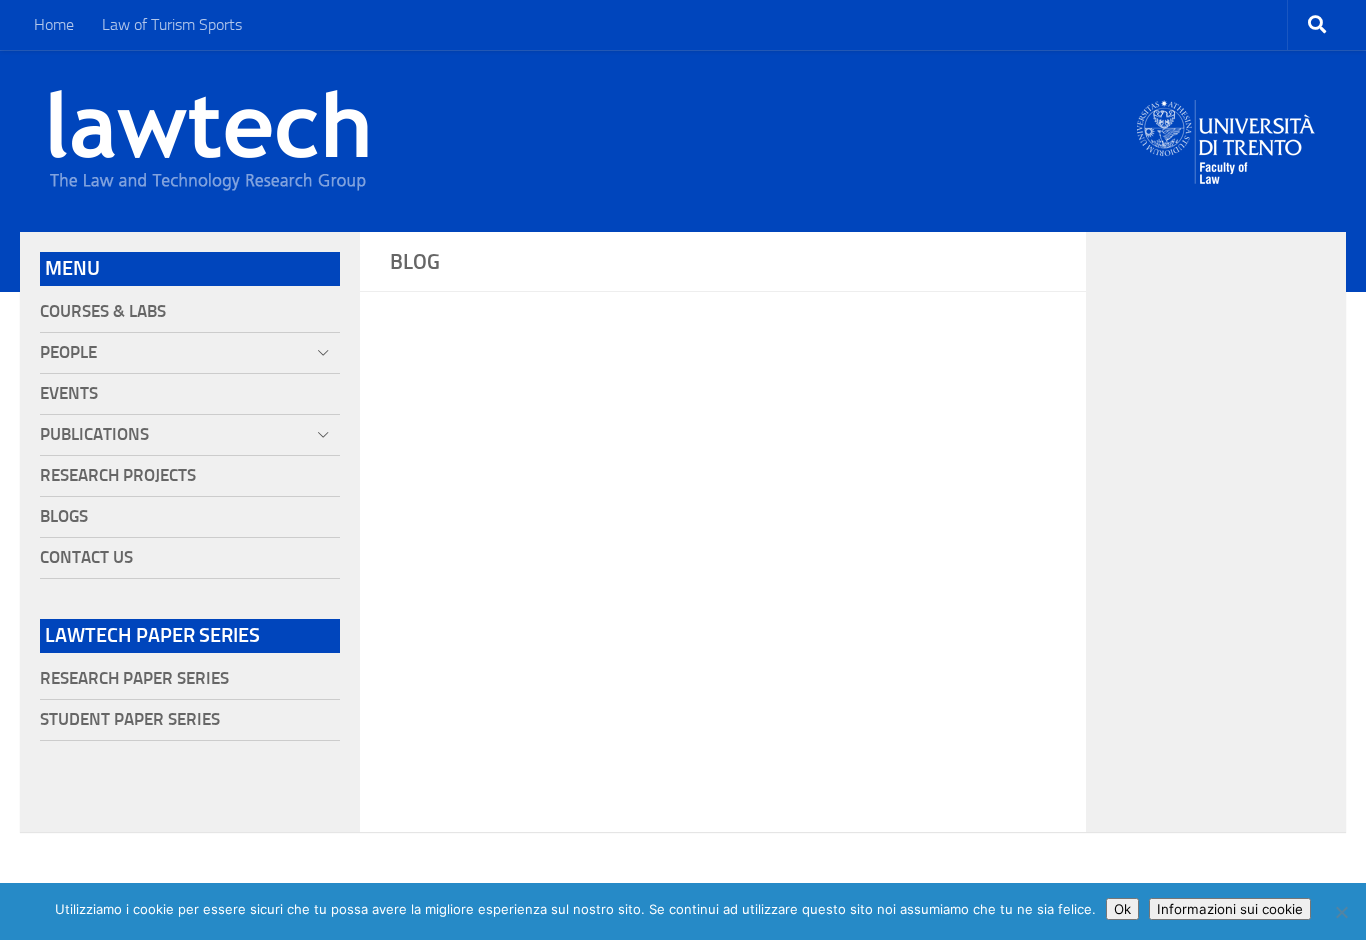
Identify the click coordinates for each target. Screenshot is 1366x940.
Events (69, 393)
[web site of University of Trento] (1226, 129)
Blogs (64, 516)
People (68, 352)
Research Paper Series (134, 678)
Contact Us (86, 557)
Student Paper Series (130, 719)
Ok (1122, 909)
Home (54, 24)
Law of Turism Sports (172, 24)
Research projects (118, 475)
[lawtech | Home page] (209, 141)
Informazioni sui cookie (1230, 909)
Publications (94, 434)
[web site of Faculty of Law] (1226, 172)
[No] (1341, 912)
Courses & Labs (103, 311)
